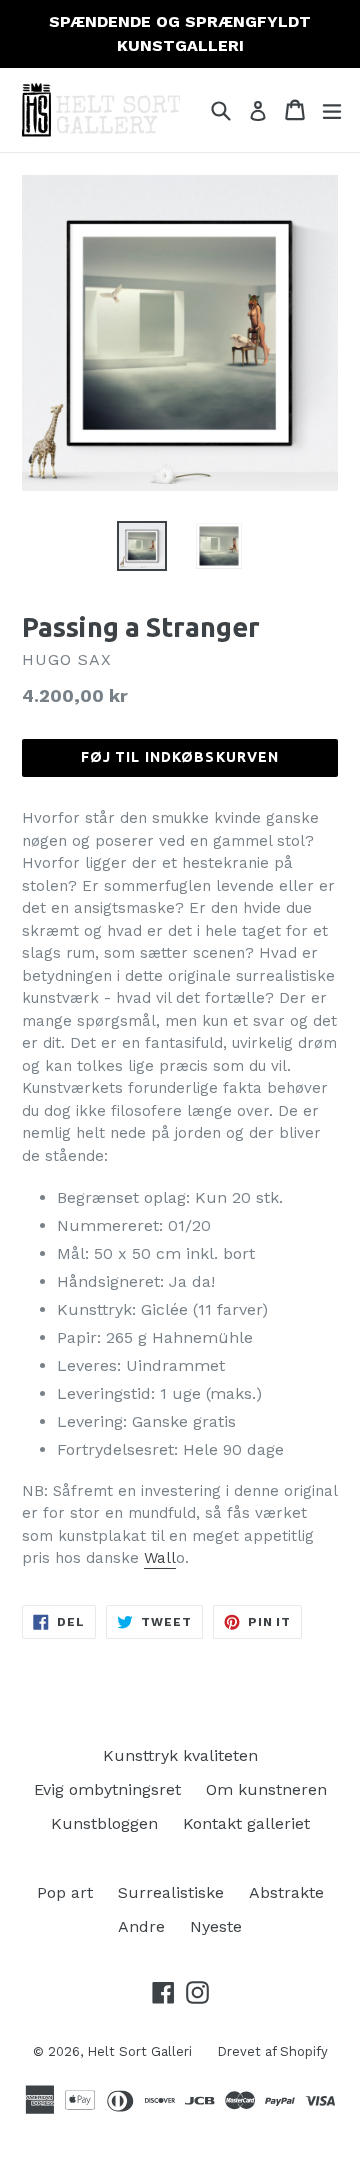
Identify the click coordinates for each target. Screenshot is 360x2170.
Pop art (65, 1892)
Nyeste (216, 1926)
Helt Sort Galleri (139, 2051)
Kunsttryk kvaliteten (180, 1755)
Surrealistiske (171, 1892)
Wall (160, 1558)
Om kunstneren (266, 1789)
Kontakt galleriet (246, 1823)
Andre (141, 1926)
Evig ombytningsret (107, 1789)
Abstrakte (286, 1892)
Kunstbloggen (104, 1823)
